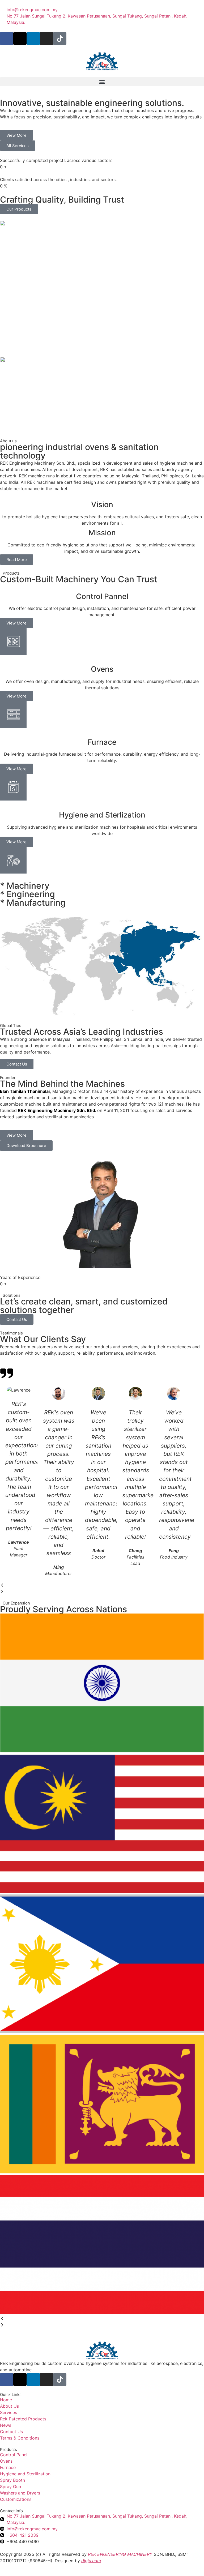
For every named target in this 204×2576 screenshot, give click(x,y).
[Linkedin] (33, 38)
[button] (102, 82)
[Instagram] (46, 38)
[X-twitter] (20, 38)
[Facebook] (7, 38)
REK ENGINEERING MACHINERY (120, 2554)
